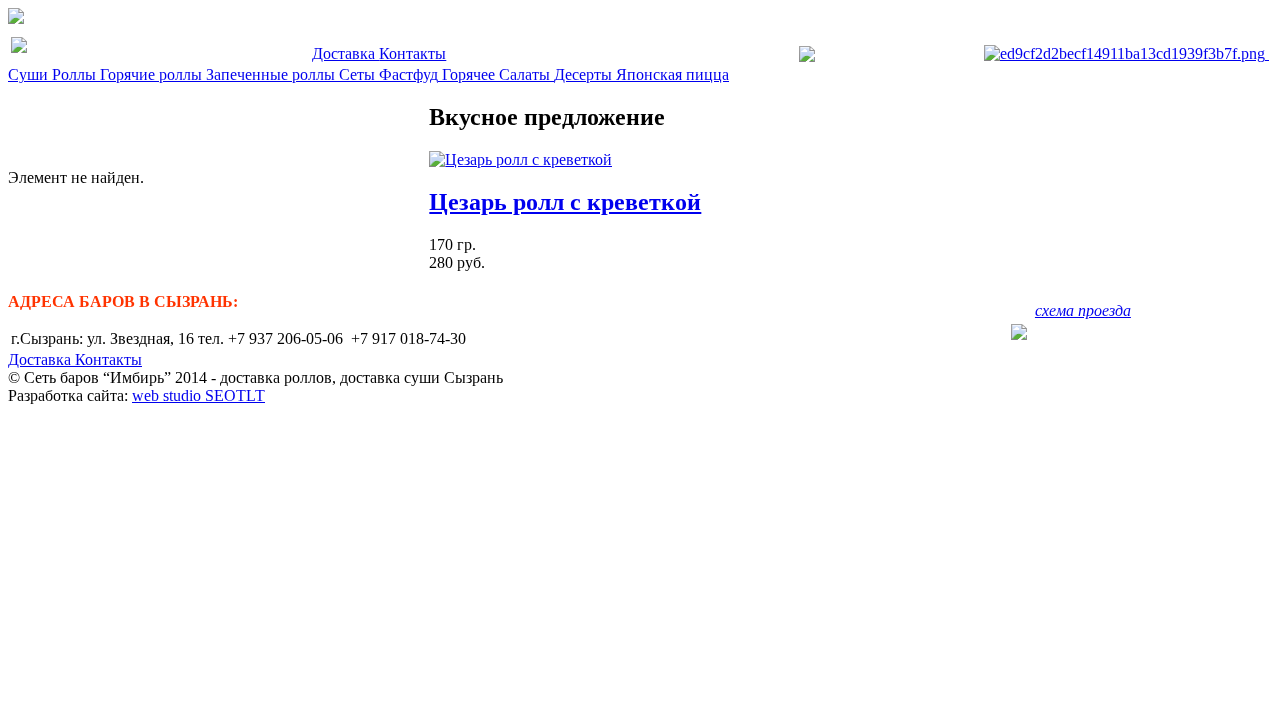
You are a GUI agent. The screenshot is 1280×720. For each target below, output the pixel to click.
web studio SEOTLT (198, 395)
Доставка (345, 53)
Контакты (412, 53)
